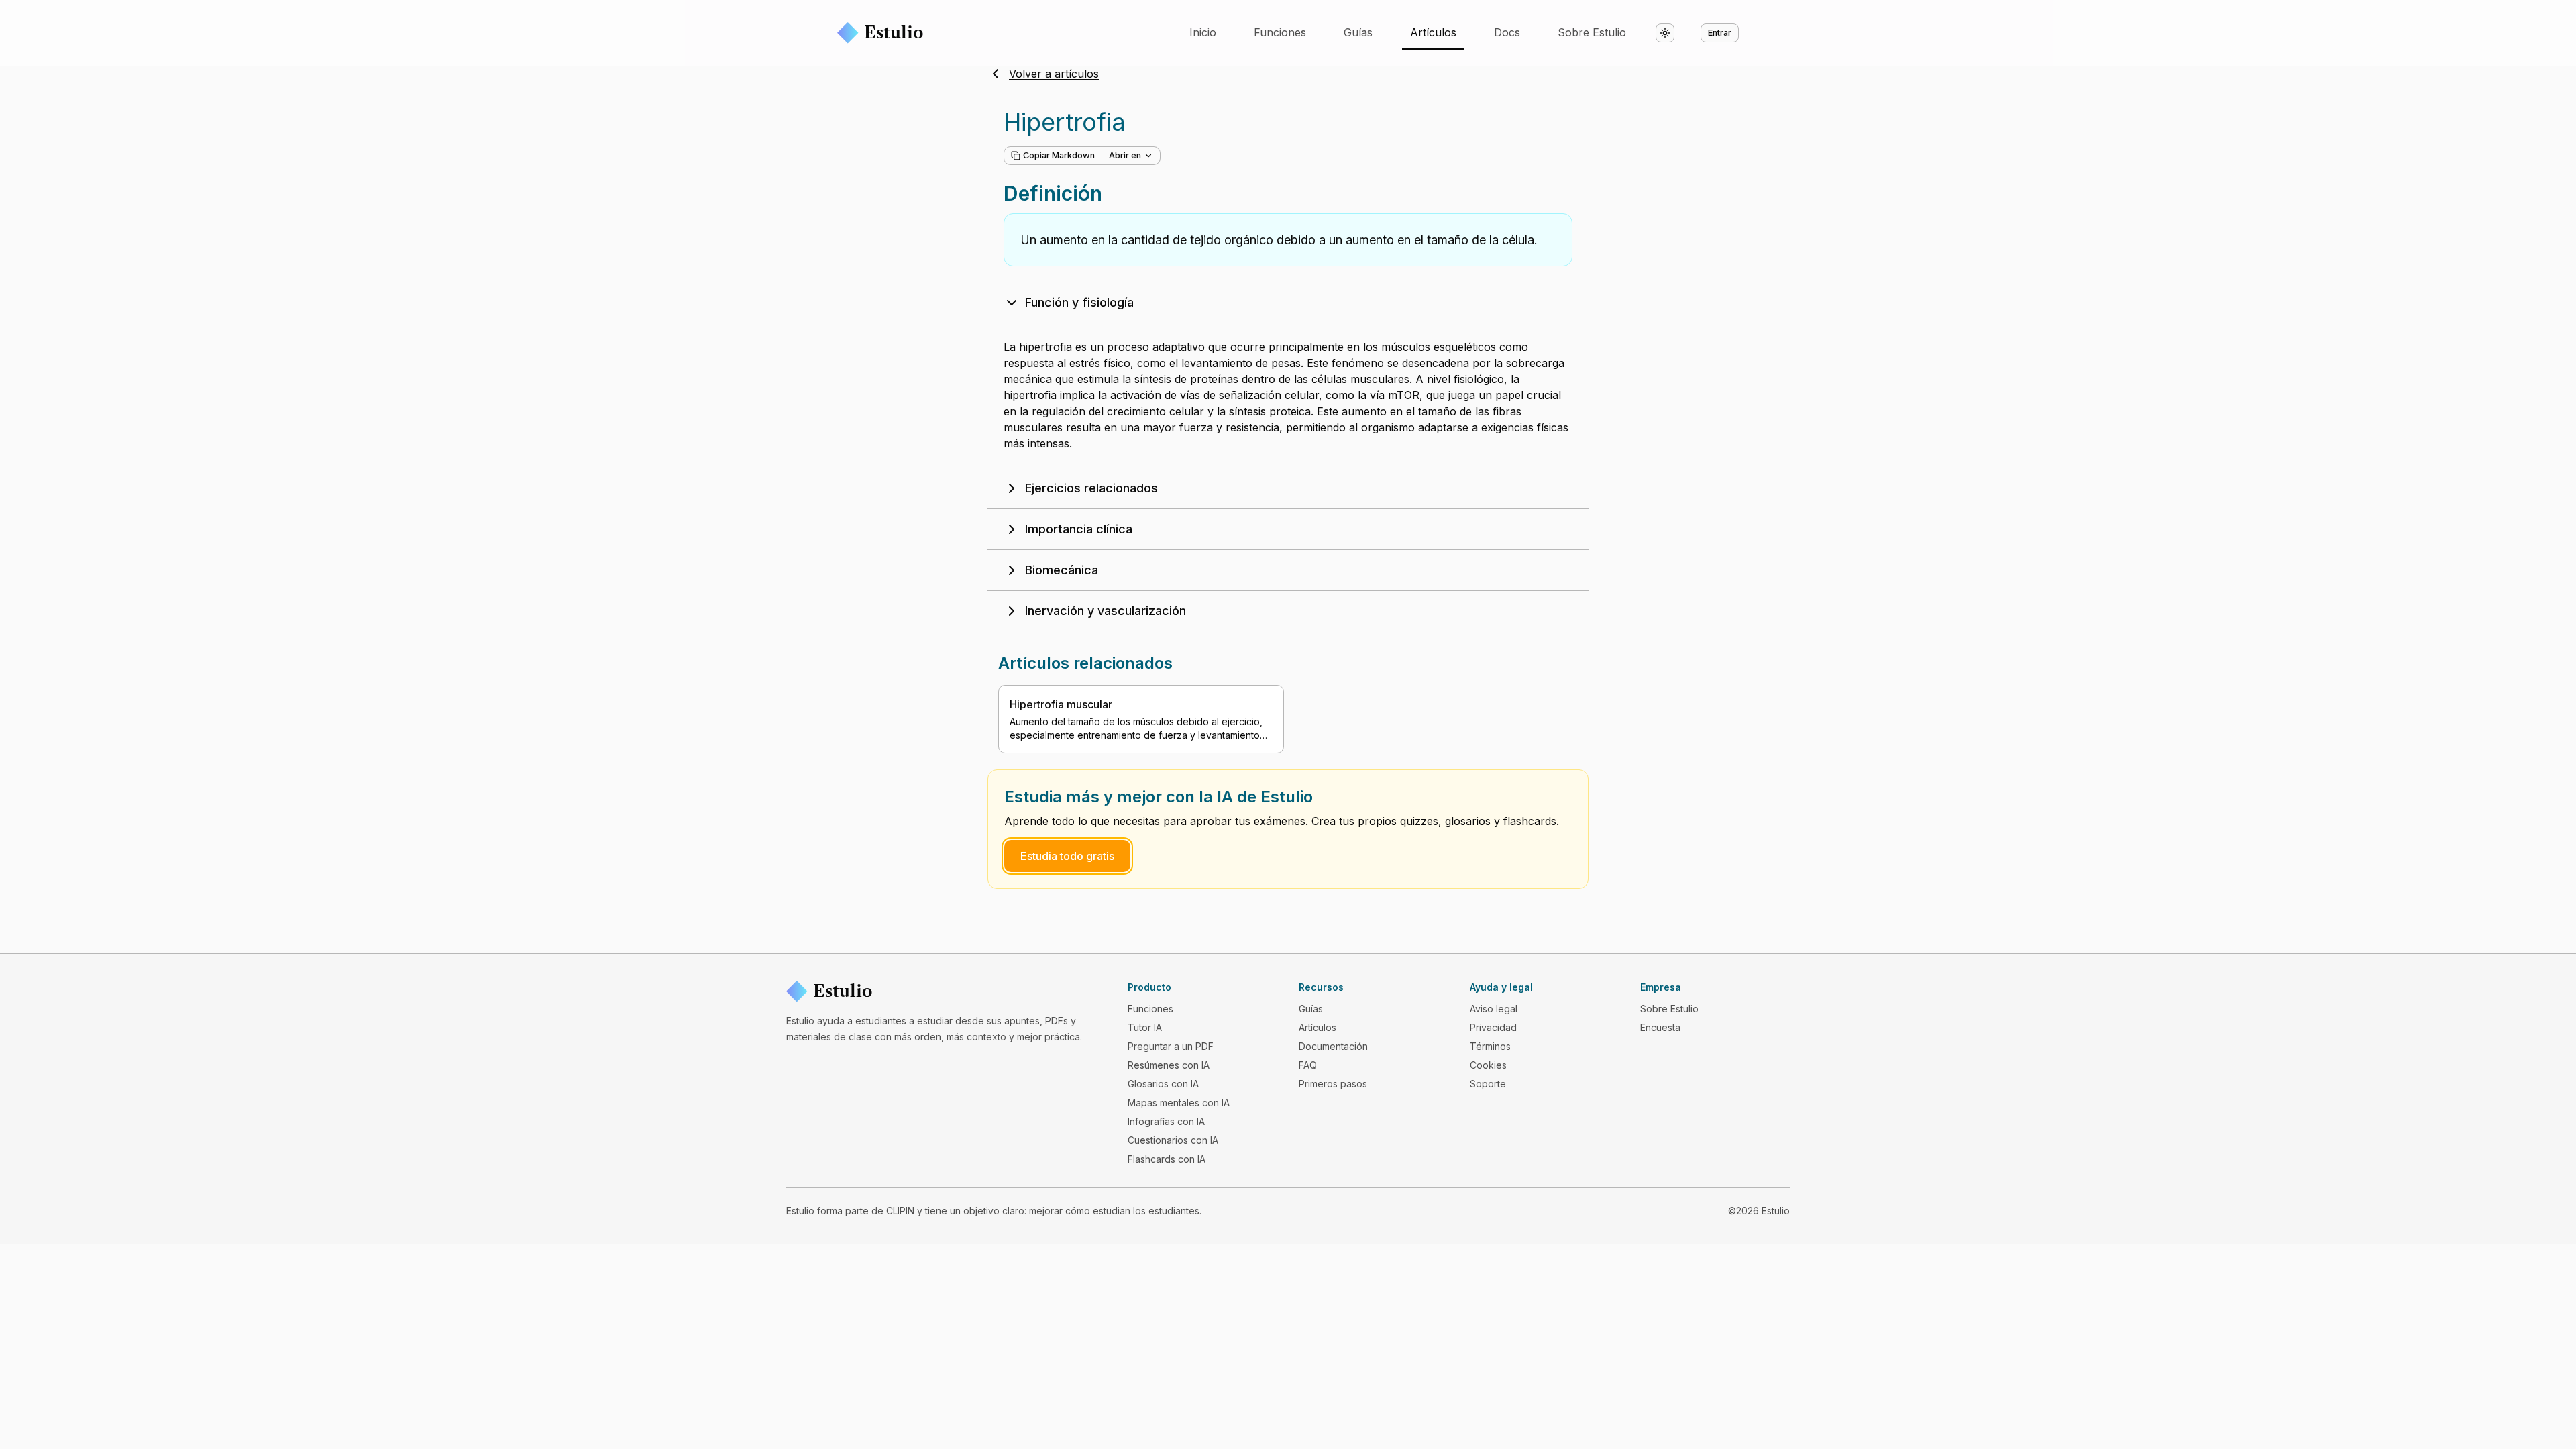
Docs (1507, 32)
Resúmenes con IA (1169, 1065)
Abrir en (1125, 155)
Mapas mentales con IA (1179, 1103)
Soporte (1488, 1084)
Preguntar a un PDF (1171, 1046)
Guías (1358, 32)
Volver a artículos (1054, 74)
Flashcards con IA (1167, 1159)
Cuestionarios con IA (1173, 1140)
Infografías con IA (1166, 1121)
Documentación (1333, 1046)
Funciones (1280, 32)
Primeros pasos (1333, 1084)
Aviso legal (1494, 1009)
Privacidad (1493, 1027)
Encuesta (1660, 1027)
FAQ (1308, 1065)
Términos (1490, 1046)
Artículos (1433, 32)
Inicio (1203, 32)
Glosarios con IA (1163, 1084)
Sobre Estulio (1592, 32)
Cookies (1488, 1065)
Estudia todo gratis (1067, 856)
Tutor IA (1145, 1027)
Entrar (1720, 33)
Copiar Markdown (1059, 155)
